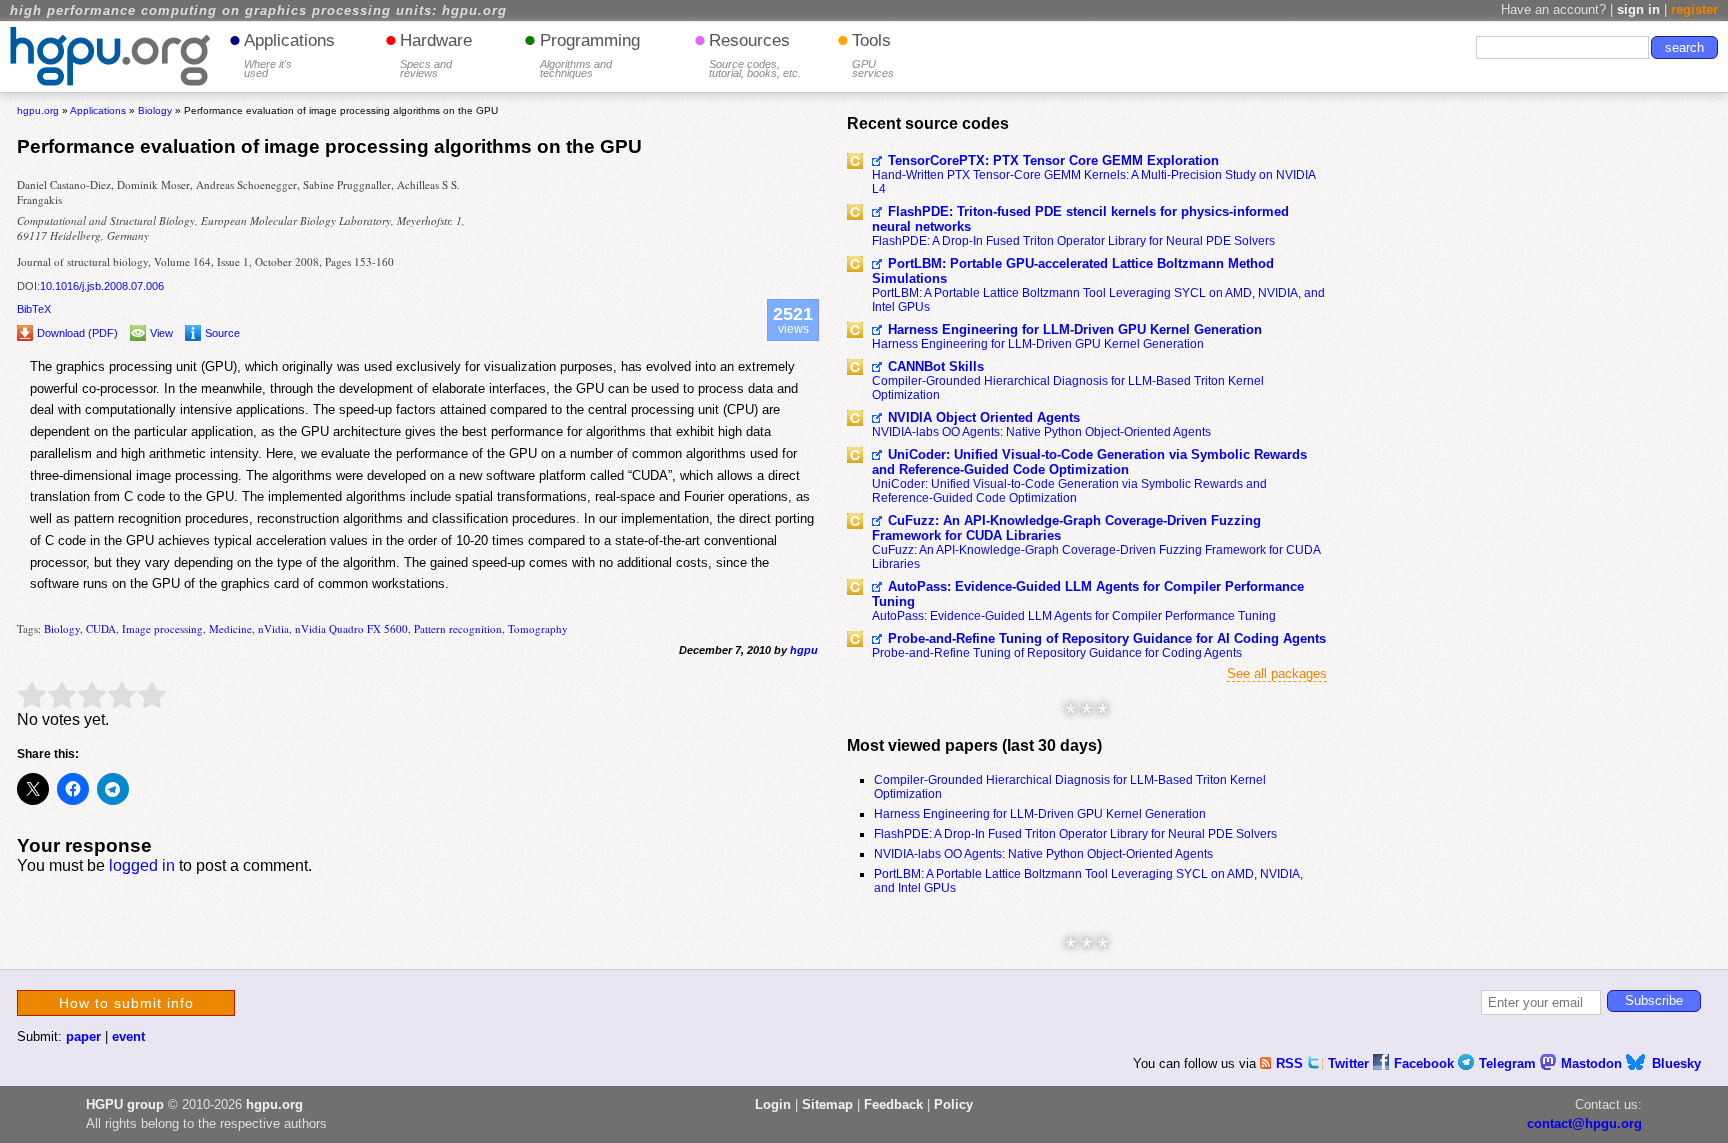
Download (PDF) (77, 333)
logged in (142, 865)
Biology (62, 628)
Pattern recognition (458, 628)
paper (83, 1036)
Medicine (230, 628)
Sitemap (827, 1104)
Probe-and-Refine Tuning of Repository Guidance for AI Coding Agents (1107, 638)
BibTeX (34, 309)
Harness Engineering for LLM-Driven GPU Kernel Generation (1075, 329)
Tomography (538, 628)
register (1694, 9)
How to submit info (126, 1003)
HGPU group (125, 1104)
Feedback (893, 1104)
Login (773, 1104)
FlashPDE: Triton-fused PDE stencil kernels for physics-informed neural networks (1080, 219)
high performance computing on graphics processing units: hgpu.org (258, 11)
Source (222, 333)
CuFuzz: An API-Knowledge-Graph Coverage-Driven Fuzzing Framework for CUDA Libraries (1066, 528)
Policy (953, 1104)
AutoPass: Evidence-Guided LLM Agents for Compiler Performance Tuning (1088, 594)
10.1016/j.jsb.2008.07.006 (102, 286)
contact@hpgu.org (1584, 1123)
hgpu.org (38, 110)
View (161, 333)
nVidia (273, 628)
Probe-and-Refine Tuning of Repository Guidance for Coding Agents (1057, 653)
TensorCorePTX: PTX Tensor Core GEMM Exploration (1053, 160)
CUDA (101, 628)
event (128, 1036)
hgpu (804, 650)
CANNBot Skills (936, 366)
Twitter (1350, 1063)
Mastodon (1593, 1063)
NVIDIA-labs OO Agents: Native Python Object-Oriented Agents (1041, 432)
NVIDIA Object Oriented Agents (984, 417)
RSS (1291, 1063)
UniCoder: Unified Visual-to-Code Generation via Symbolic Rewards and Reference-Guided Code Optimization (1089, 462)
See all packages (1277, 673)
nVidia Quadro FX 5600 (351, 628)
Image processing (162, 628)
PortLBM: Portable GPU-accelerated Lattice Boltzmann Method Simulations (1073, 271)
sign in (1638, 9)
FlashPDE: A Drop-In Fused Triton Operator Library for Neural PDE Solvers (1073, 241)
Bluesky (1676, 1063)
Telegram (1509, 1063)
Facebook (1426, 1063)
